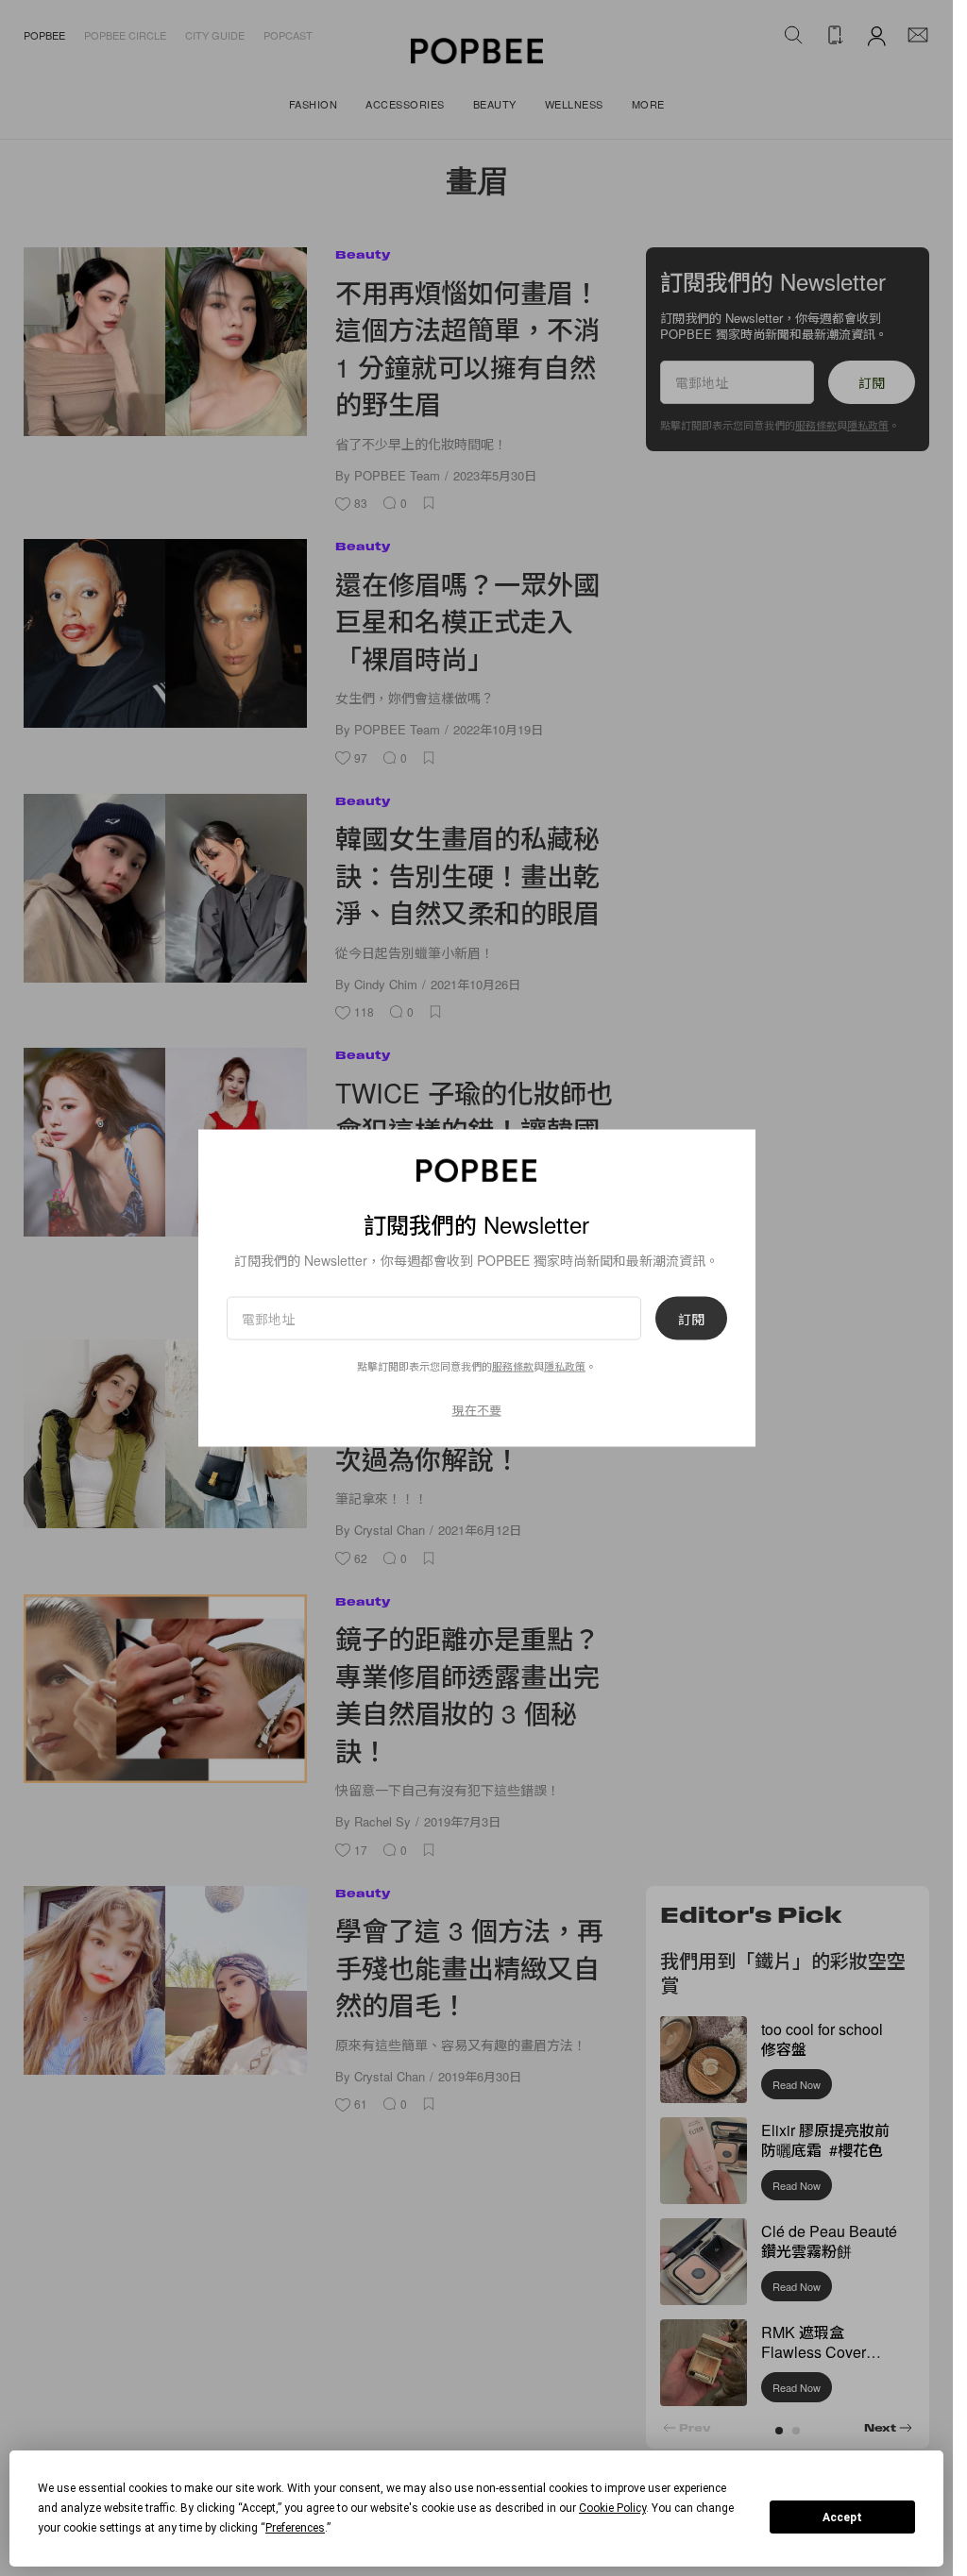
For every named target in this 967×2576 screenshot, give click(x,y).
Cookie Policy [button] (612, 2508)
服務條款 (513, 1365)
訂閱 (691, 1318)
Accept (842, 2517)
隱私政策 (565, 1365)
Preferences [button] (295, 2528)
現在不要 (477, 1409)
